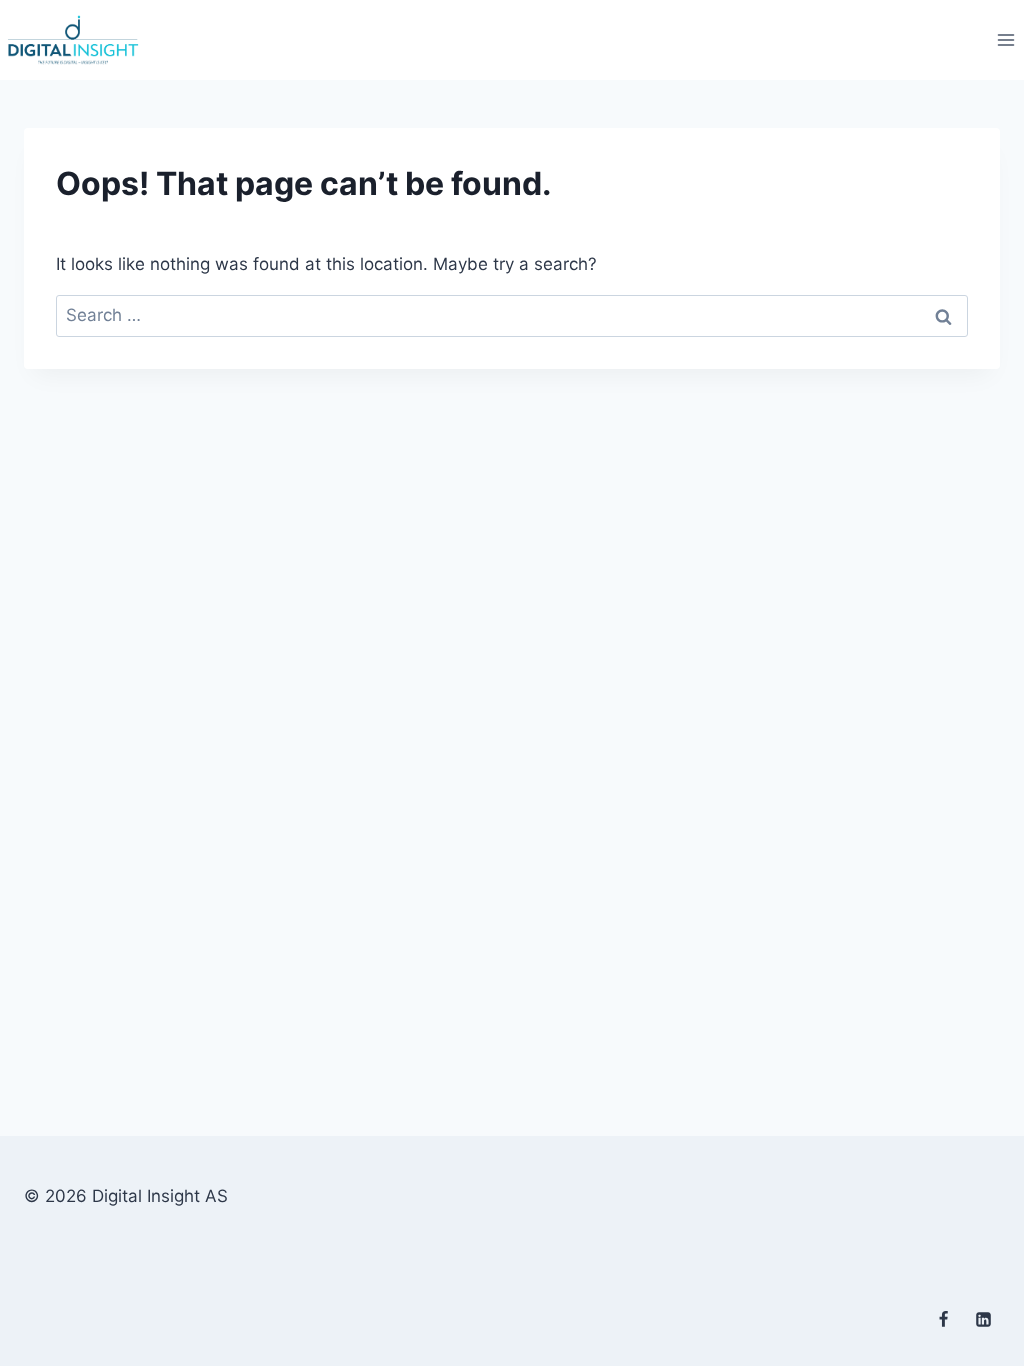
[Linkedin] (983, 1319)
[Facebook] (944, 1319)
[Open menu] (1005, 39)
